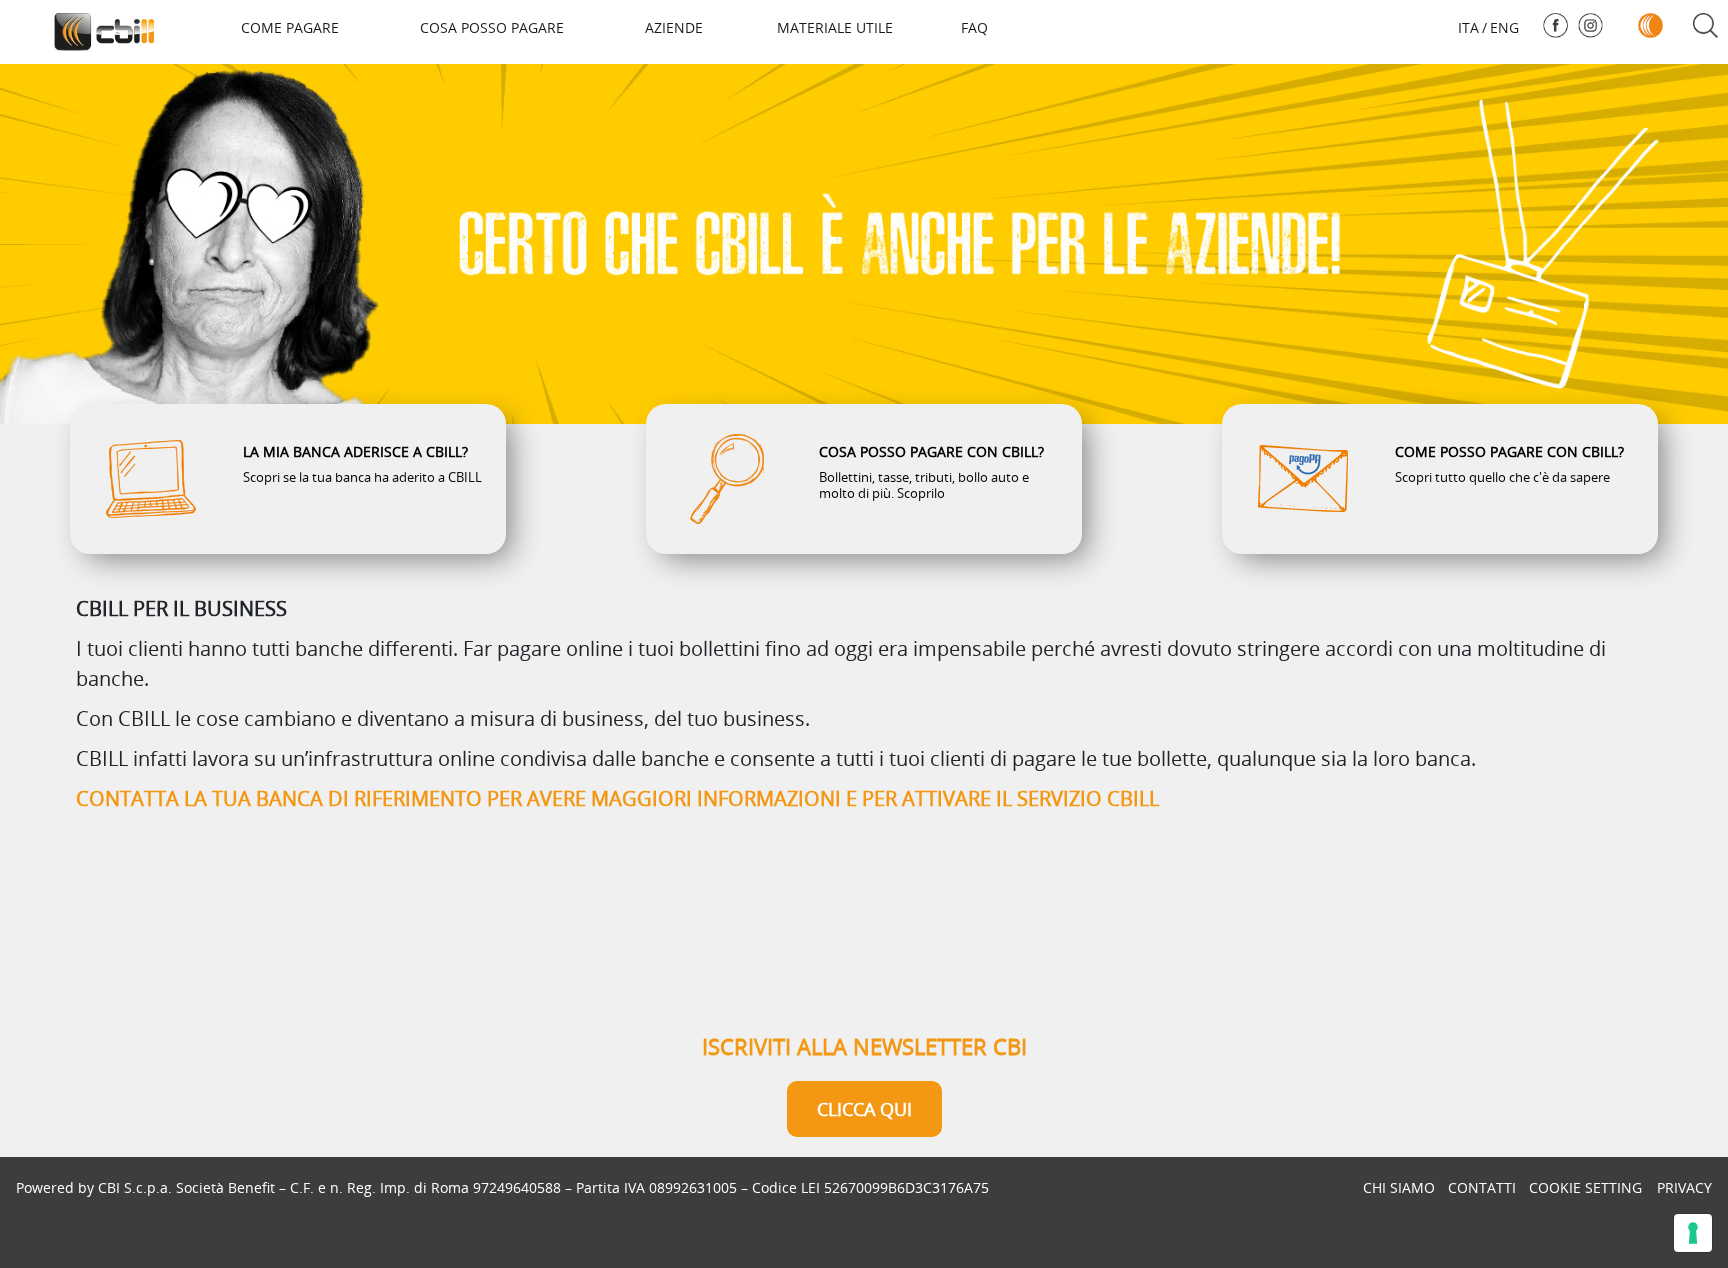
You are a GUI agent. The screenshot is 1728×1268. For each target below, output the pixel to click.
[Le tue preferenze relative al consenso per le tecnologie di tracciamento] (1693, 1233)
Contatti (1482, 1187)
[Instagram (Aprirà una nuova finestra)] (1590, 25)
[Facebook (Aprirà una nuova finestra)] (1555, 25)
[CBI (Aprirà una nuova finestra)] (1650, 25)
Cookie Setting (1585, 1187)
